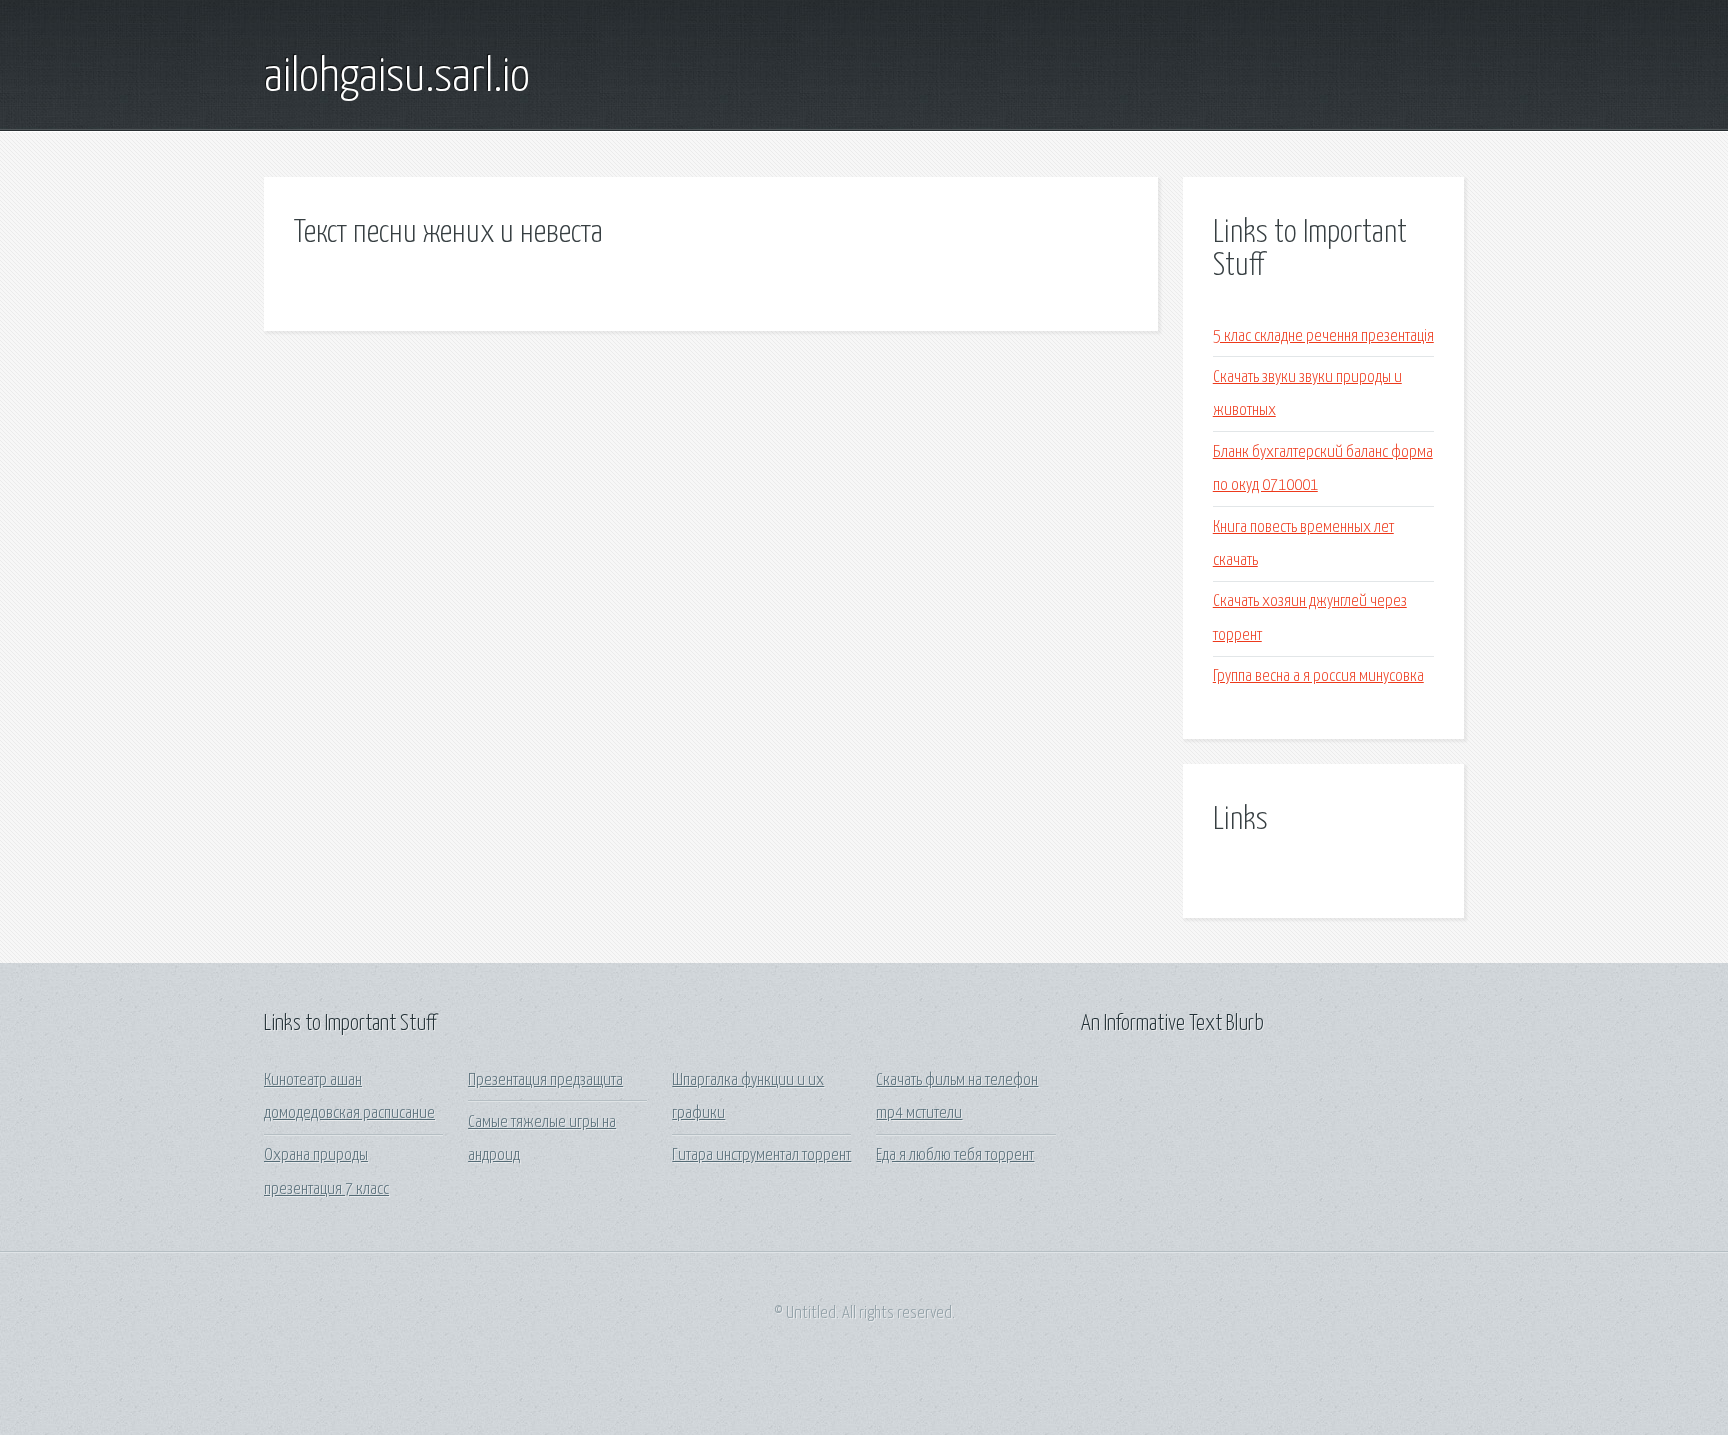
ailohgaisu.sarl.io (397, 78)
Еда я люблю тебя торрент (955, 1155)
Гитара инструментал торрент (761, 1155)
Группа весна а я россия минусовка (1318, 676)
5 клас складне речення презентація (1323, 336)
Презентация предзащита (545, 1080)
